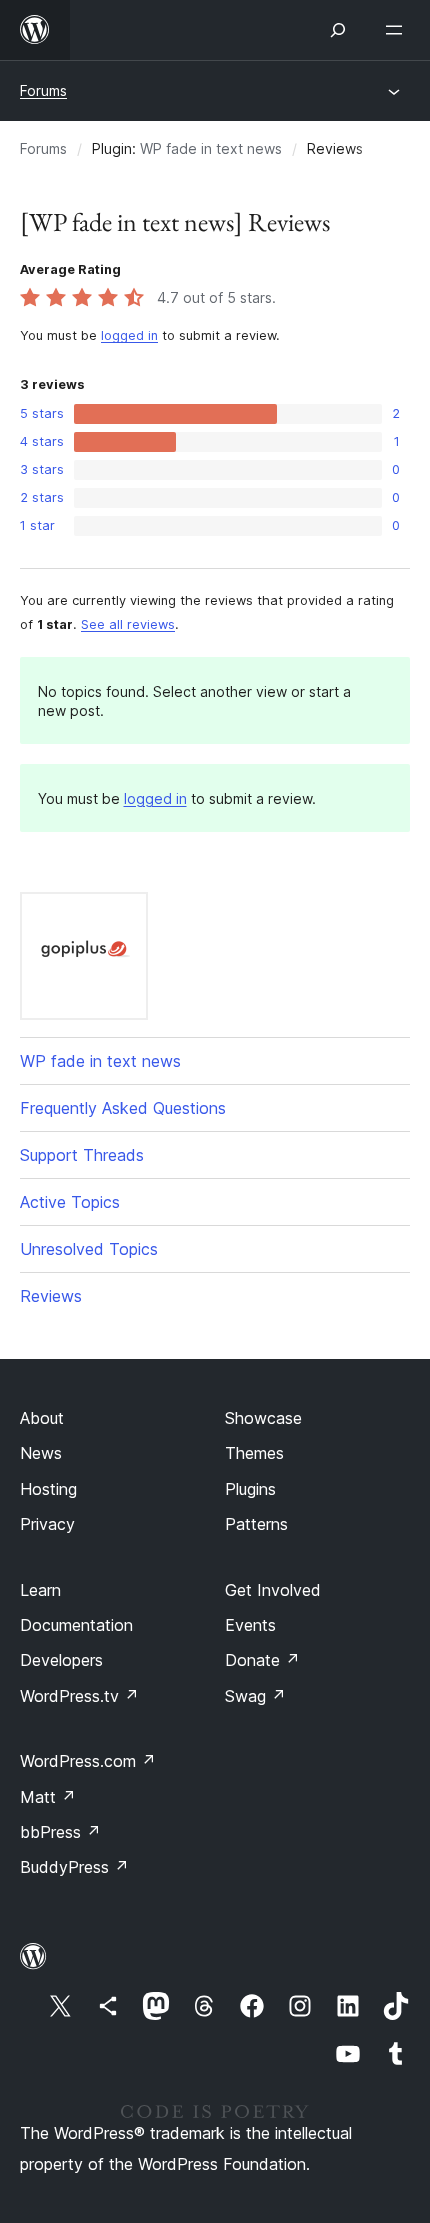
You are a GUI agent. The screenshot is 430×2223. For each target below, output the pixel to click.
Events (250, 1625)
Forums (43, 90)
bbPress (60, 1832)
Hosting (48, 1489)
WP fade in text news (211, 148)
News (41, 1453)
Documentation (76, 1625)
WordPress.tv (79, 1696)
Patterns (256, 1524)
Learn (40, 1590)
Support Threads (82, 1155)
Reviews (51, 1296)
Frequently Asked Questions (123, 1108)
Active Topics (70, 1202)
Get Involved (273, 1590)
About (42, 1418)
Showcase (263, 1418)
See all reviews (128, 624)
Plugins (250, 1489)
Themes (254, 1453)
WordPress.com (88, 1761)
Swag (255, 1696)
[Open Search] (338, 30)
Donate (262, 1660)
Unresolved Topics (89, 1249)
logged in (129, 335)
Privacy (47, 1524)
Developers (61, 1660)
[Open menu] (398, 30)
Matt (48, 1797)
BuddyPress (74, 1867)
